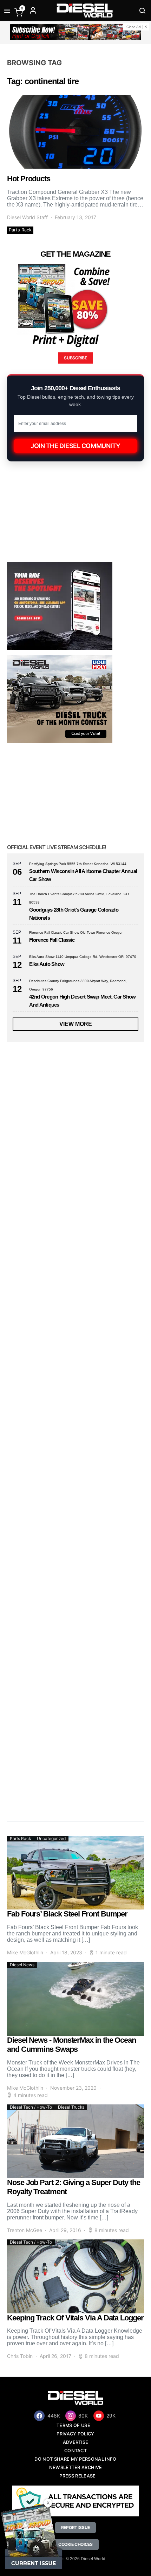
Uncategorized (51, 1838)
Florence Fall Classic (52, 940)
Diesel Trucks (71, 2107)
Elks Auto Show (47, 964)
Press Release (77, 2476)
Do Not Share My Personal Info (75, 2459)
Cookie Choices (75, 2544)
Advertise (76, 2442)
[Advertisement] (60, 1761)
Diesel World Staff (27, 217)
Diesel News (22, 1965)
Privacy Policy (75, 2434)
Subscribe (75, 358)
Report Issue (75, 2527)
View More (76, 1024)
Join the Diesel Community (75, 446)
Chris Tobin (20, 2356)
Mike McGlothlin (25, 1952)
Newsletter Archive (76, 2467)
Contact (75, 2451)
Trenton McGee (25, 2230)
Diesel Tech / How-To (31, 2107)
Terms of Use (73, 2425)
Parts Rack (20, 230)
